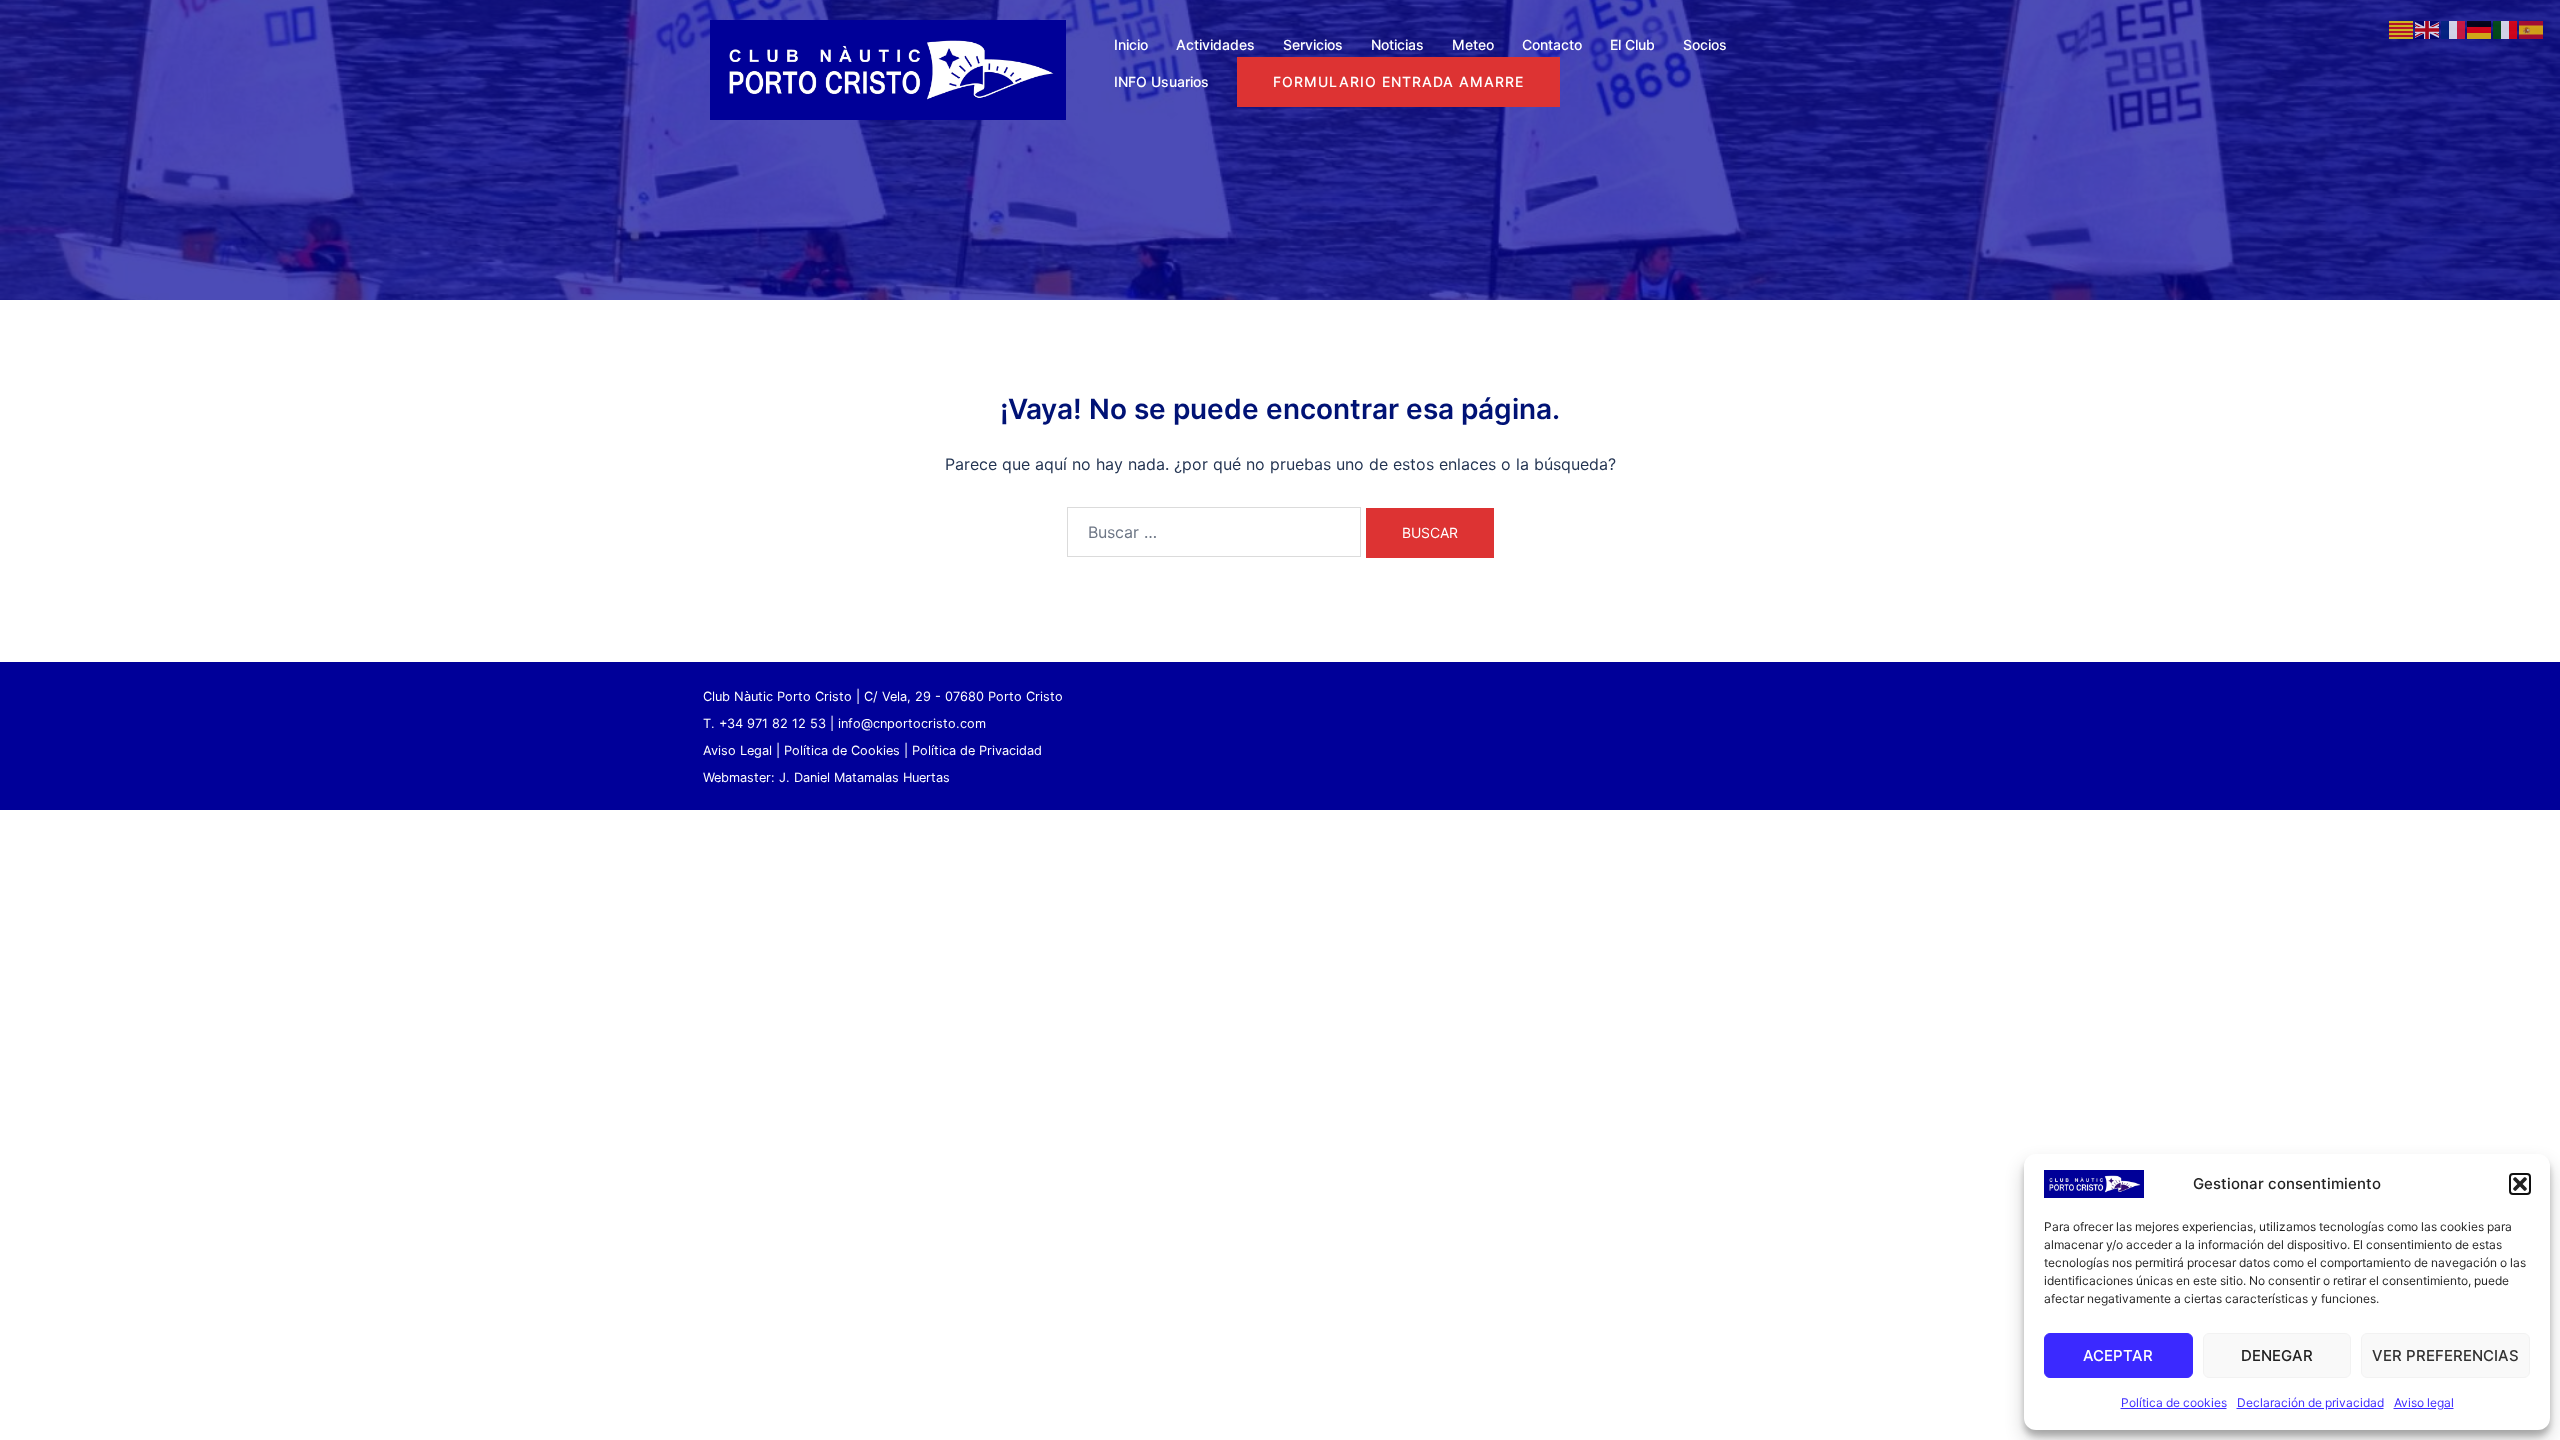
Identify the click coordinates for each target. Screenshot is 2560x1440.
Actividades (1215, 44)
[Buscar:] (1214, 532)
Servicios (1313, 44)
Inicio (1131, 44)
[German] (2480, 28)
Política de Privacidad (977, 750)
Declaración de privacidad (2310, 1402)
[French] (2454, 28)
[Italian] (2506, 28)
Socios (1705, 44)
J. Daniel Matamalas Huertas (864, 777)
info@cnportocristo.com (912, 723)
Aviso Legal (737, 750)
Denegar (2277, 1355)
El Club (1632, 44)
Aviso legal (2424, 1402)
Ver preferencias (2445, 1355)
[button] (2520, 1184)
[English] (2428, 28)
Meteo (1473, 44)
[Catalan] (2402, 28)
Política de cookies (2174, 1402)
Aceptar (2118, 1355)
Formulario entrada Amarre (1398, 81)
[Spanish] (2532, 28)
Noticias (1397, 44)
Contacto (1552, 44)
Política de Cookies (842, 750)
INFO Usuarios (1161, 81)
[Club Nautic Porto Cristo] (888, 68)
